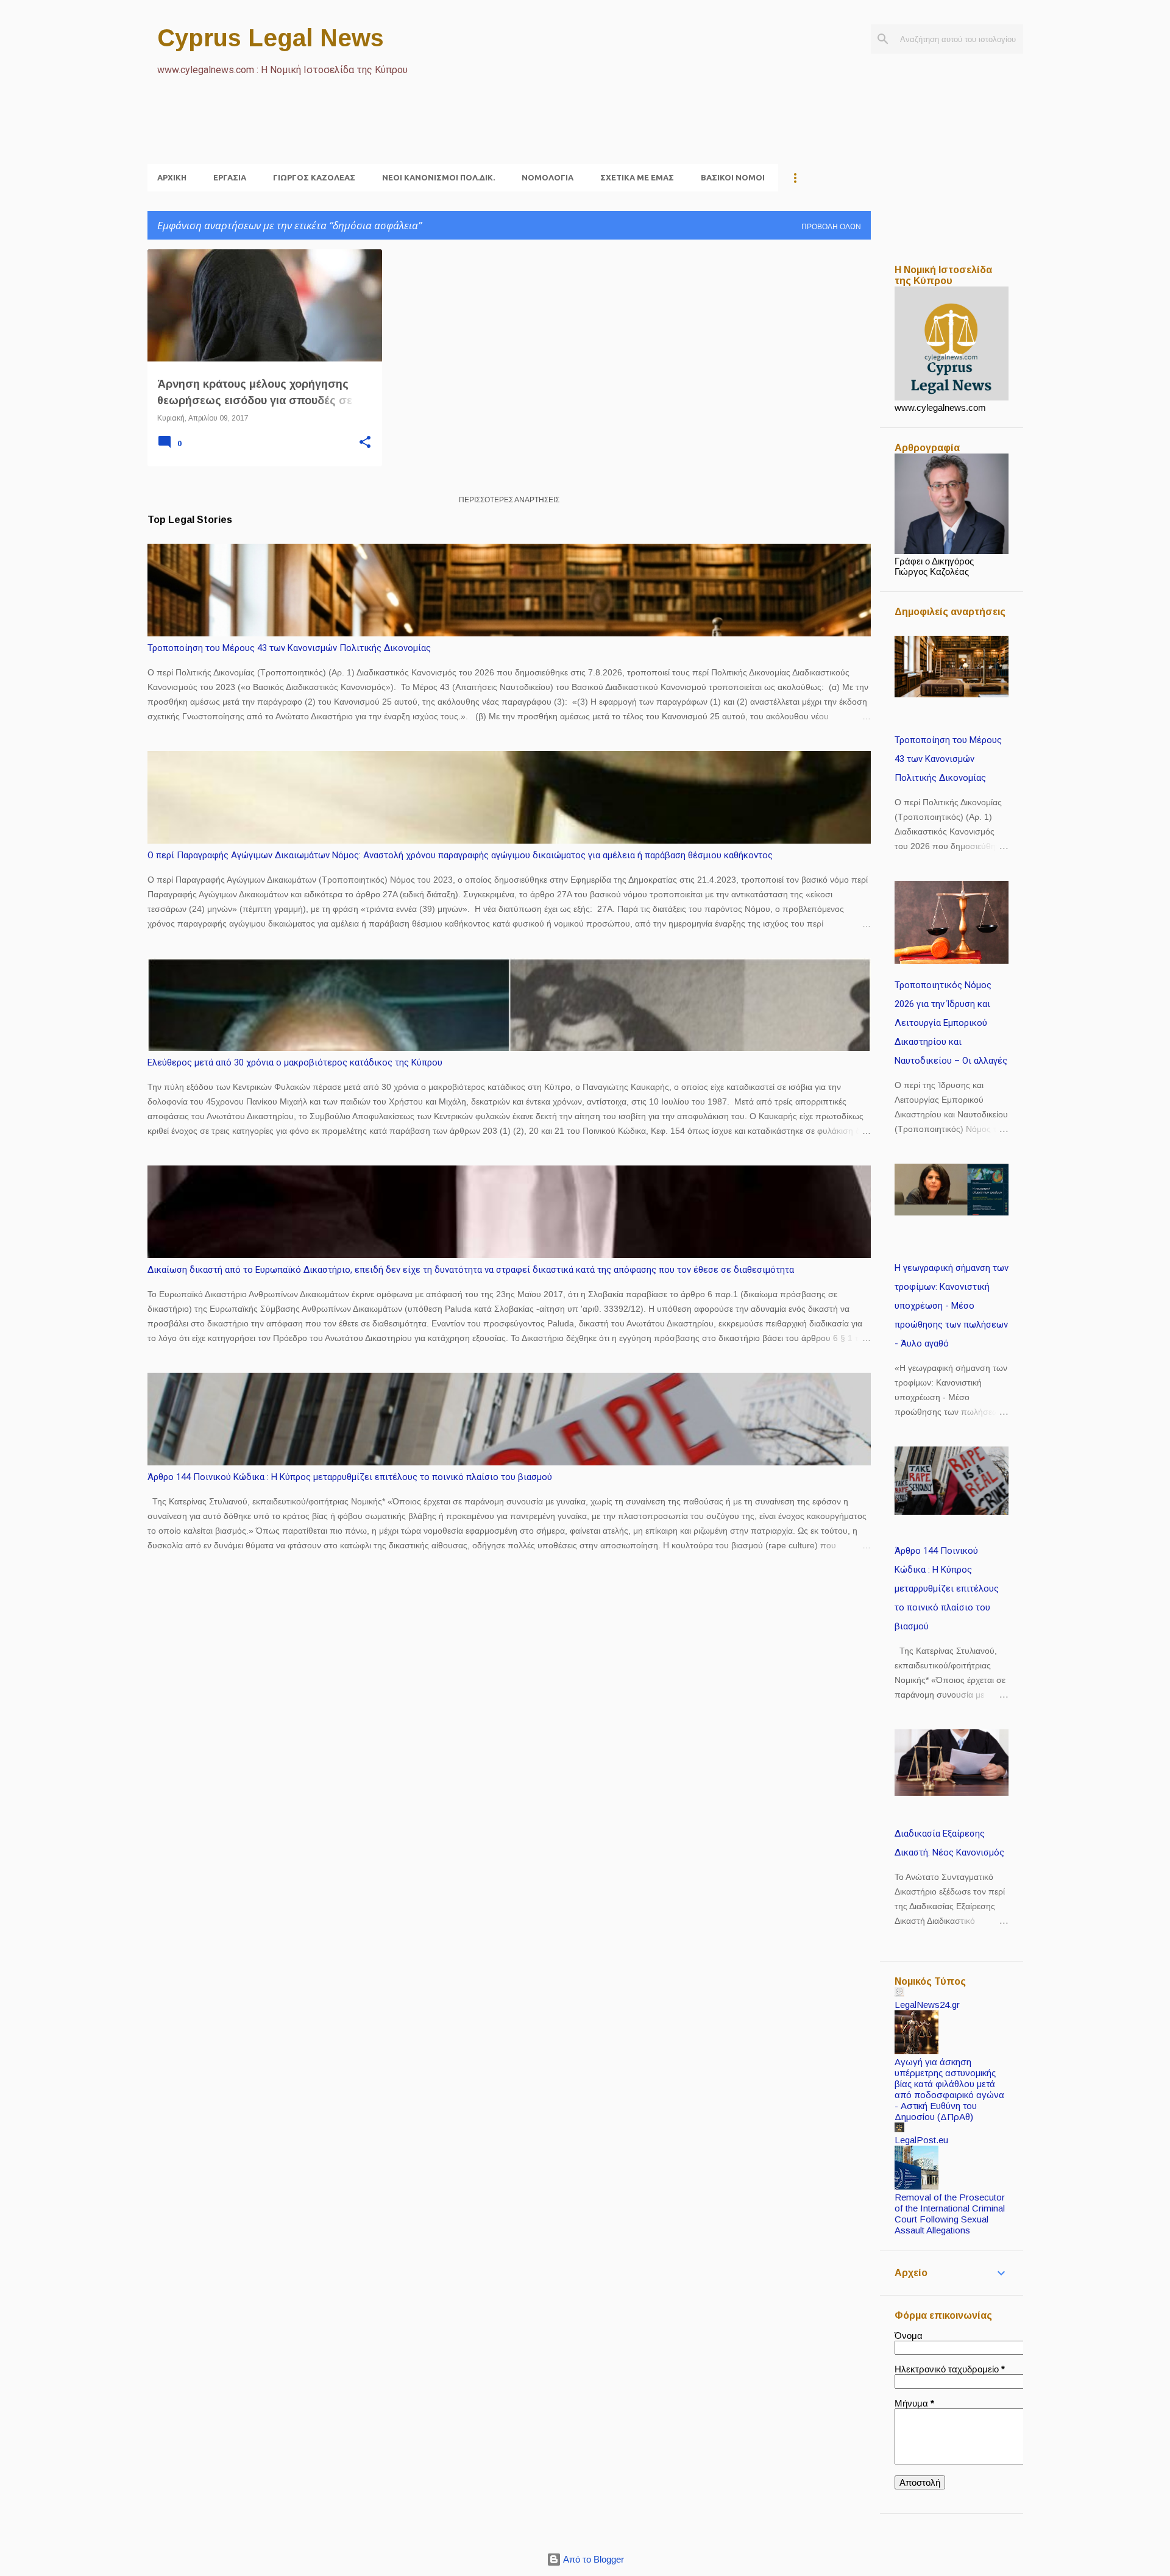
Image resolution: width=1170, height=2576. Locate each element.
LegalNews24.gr (927, 2005)
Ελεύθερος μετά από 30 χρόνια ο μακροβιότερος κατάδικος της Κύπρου (295, 1062)
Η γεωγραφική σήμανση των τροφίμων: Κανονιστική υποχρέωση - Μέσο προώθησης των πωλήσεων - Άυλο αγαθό (952, 1306)
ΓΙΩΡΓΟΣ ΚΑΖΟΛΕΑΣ (314, 177)
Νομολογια (548, 177)
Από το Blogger (593, 2559)
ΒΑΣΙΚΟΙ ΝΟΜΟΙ (733, 177)
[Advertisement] (369, 135)
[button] (365, 443)
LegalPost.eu (921, 2140)
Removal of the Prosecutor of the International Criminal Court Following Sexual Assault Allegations (950, 2214)
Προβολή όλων (831, 227)
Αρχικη (172, 177)
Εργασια (230, 177)
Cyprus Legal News (271, 38)
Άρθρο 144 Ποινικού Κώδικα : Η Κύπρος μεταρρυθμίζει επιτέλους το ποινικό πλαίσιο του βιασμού (350, 1477)
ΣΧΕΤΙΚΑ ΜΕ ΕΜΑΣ (637, 177)
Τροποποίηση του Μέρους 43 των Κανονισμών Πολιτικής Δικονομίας (289, 648)
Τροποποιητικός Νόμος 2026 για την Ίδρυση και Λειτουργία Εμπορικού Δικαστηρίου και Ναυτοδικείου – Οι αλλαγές (951, 1023)
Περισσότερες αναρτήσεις (509, 500)
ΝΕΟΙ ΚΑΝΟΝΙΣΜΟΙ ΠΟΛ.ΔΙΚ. (438, 177)
